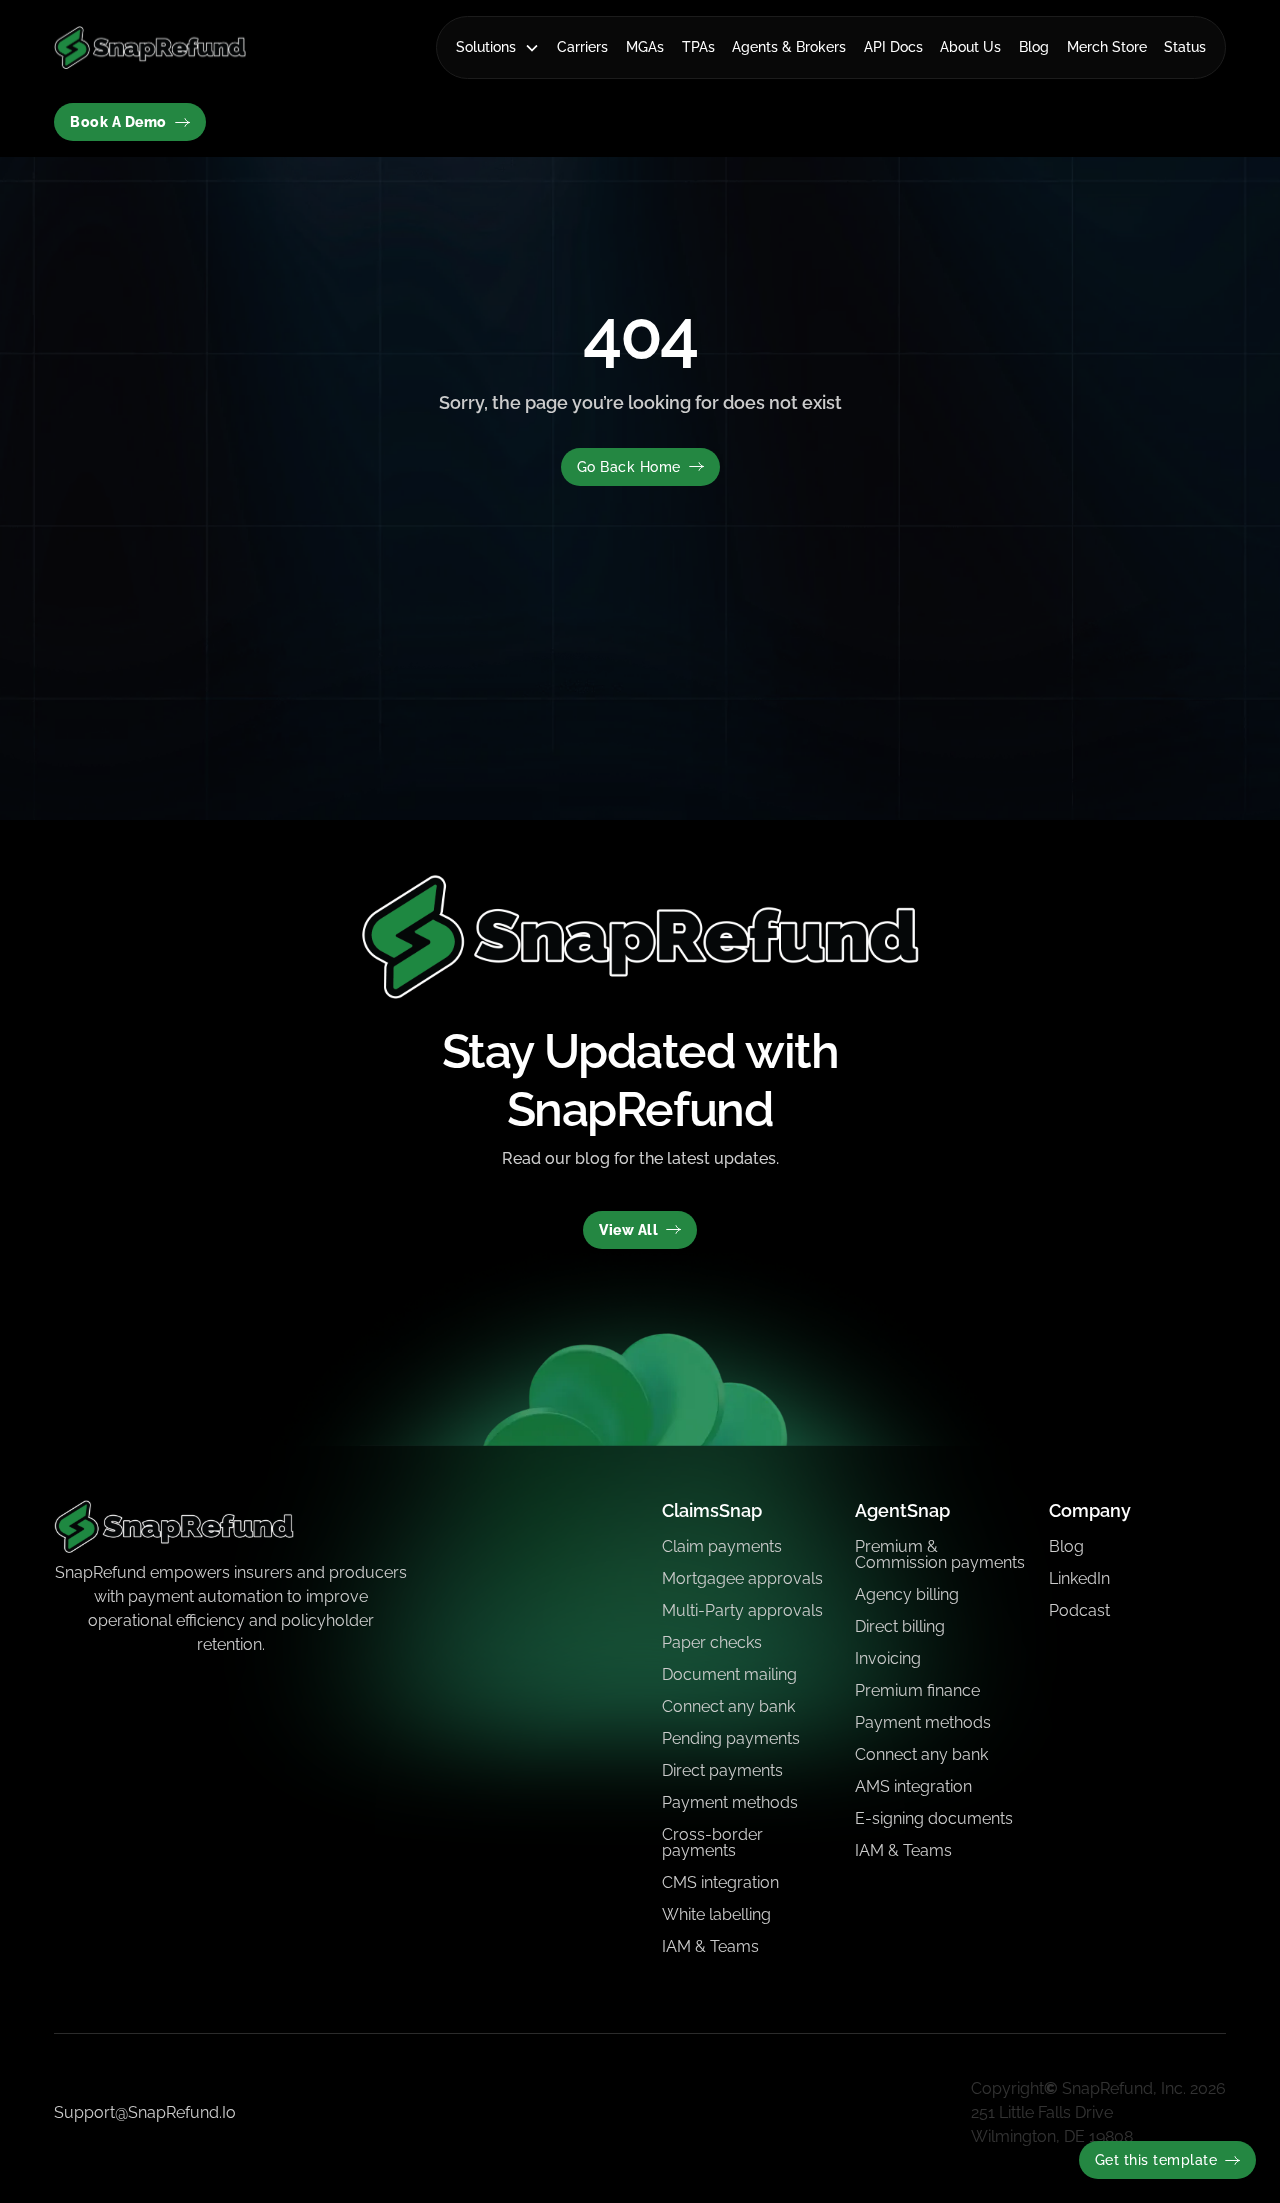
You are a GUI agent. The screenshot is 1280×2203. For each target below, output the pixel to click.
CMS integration (720, 1882)
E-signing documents (934, 1818)
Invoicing (888, 1658)
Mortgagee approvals (742, 1578)
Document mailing (729, 1674)
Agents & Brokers (789, 47)
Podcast (1079, 1610)
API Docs (893, 47)
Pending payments (731, 1738)
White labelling (716, 1914)
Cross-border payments (712, 1842)
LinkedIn (1079, 1578)
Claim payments (722, 1546)
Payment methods (730, 1802)
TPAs (698, 47)
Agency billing (907, 1594)
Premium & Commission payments (940, 1554)
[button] (498, 47)
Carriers (582, 47)
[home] (150, 47)
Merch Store (1107, 47)
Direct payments (722, 1770)
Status (1185, 47)
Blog (1034, 47)
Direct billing (900, 1626)
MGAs (645, 47)
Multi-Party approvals (742, 1610)
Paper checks (712, 1642)
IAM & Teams (710, 1946)
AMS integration (913, 1786)
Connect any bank (728, 1706)
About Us (970, 47)
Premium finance (917, 1690)
